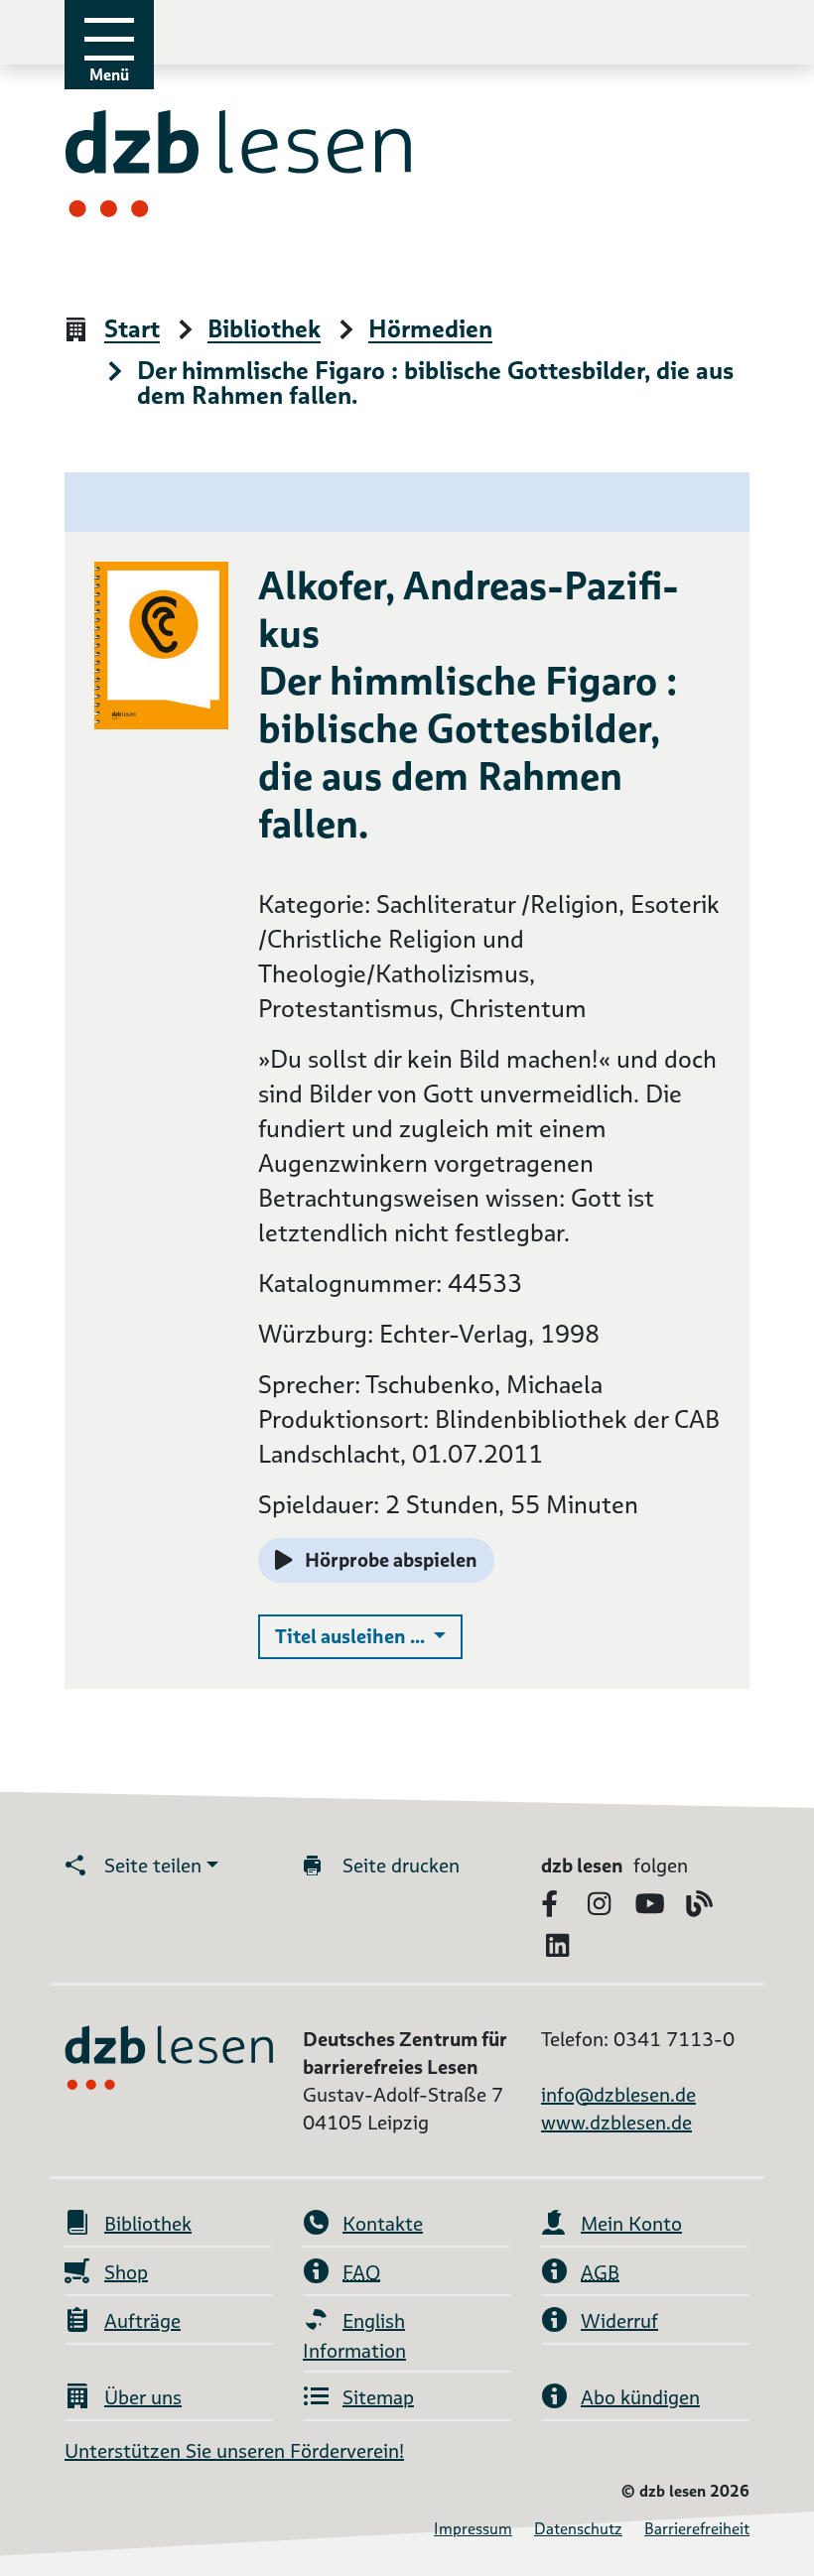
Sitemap (378, 2397)
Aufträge (142, 2321)
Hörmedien (430, 330)
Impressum (473, 2529)
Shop (126, 2272)
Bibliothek (264, 330)
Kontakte (383, 2224)
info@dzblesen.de (618, 2095)
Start (132, 330)
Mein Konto (631, 2224)
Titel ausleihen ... (369, 1636)
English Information (354, 2336)
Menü (109, 75)
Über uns (143, 2397)
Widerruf (619, 2321)
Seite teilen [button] (153, 1866)
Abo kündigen (640, 2397)
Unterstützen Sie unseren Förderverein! (234, 2451)
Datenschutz (578, 2529)
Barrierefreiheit (697, 2529)
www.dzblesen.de (616, 2123)
